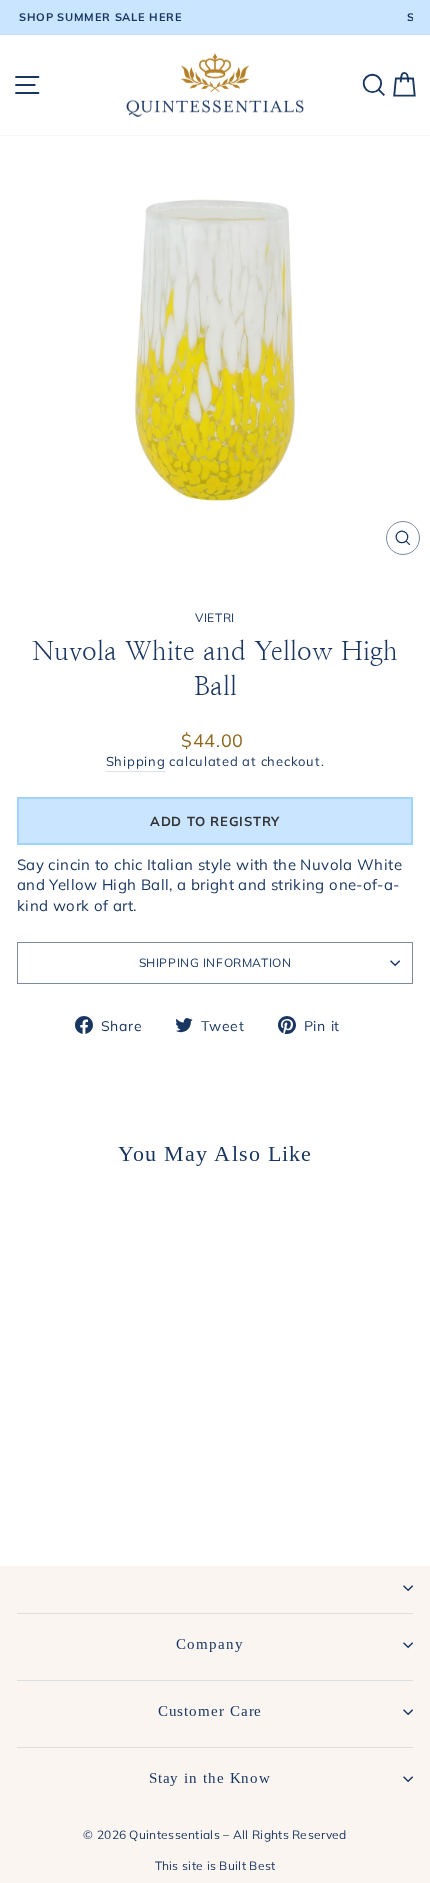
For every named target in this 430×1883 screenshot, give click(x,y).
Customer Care (210, 1711)
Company (209, 1644)
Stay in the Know (210, 1778)
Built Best (247, 1865)
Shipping (136, 761)
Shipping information (215, 962)
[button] (215, 821)
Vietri (215, 617)
